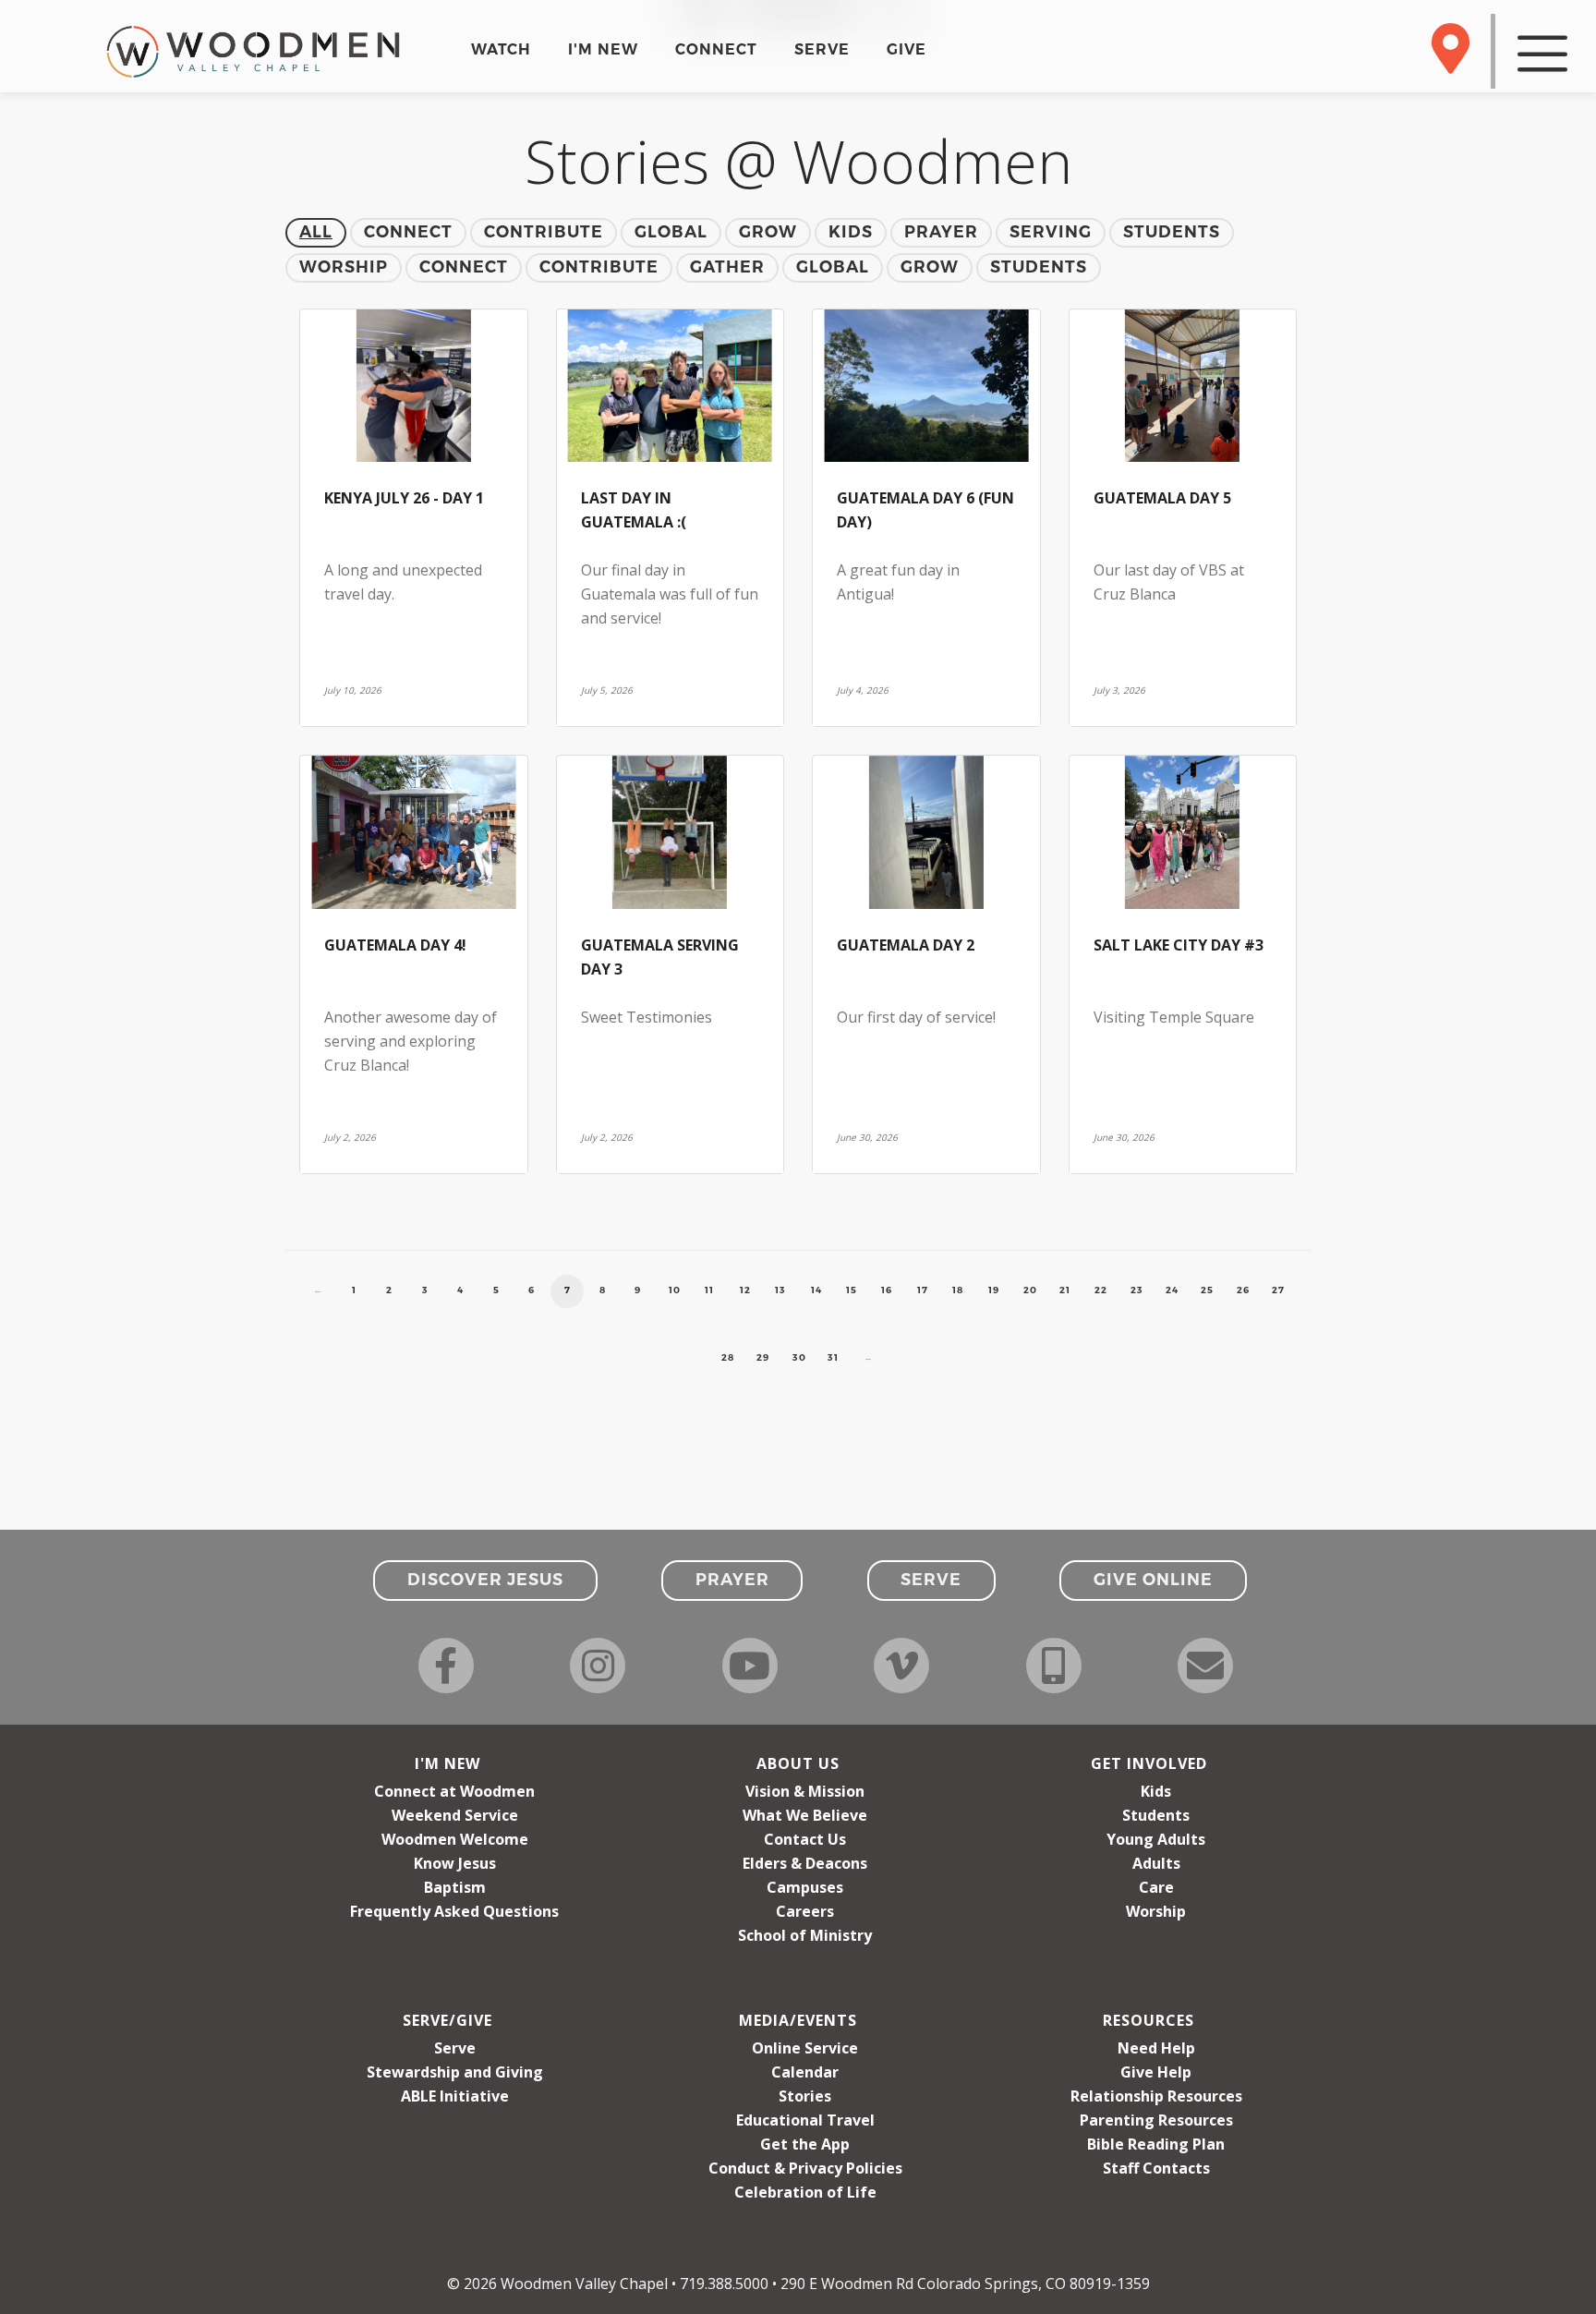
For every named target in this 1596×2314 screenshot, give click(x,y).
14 (816, 1290)
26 (1243, 1290)
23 (1137, 1290)
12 (745, 1290)
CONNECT (716, 49)
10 (675, 1290)
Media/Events (798, 2020)
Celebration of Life (805, 2192)
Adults (1156, 1863)
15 (852, 1290)
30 (799, 1357)
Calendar (805, 2072)
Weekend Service (455, 1815)
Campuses (805, 1887)
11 (709, 1290)
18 (958, 1290)
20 (1030, 1290)
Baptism (455, 1887)
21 (1065, 1290)
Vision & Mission (805, 1791)
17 (923, 1290)
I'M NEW (603, 49)
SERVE (822, 49)
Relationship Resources (1156, 2096)
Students (1156, 1815)
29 (763, 1357)
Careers (805, 1911)
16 (887, 1290)
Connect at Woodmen (454, 1791)
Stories (805, 2096)
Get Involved (1149, 1763)
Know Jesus (455, 1863)
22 (1101, 1290)
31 (833, 1357)
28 (728, 1357)
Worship (1156, 1911)
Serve (455, 2048)
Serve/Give (447, 2020)
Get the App (805, 2144)
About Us (798, 1763)
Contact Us (805, 1839)
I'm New (447, 1763)
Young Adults (1156, 1839)
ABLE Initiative (455, 2096)
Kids (1156, 1791)
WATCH (501, 49)
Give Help (1156, 2072)
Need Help (1156, 2048)
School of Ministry (805, 1935)
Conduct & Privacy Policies (805, 2168)
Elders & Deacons (805, 1863)
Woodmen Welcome (455, 1839)
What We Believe (805, 1815)
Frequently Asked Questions (454, 1911)
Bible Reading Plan (1156, 2144)
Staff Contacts (1156, 2168)
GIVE (907, 49)
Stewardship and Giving (455, 2072)
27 (1278, 1290)
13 (780, 1290)
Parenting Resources (1156, 2120)
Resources (1149, 2020)
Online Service (805, 2048)
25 (1207, 1290)
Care (1156, 1887)
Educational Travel (805, 2120)
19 (994, 1290)
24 (1172, 1290)
